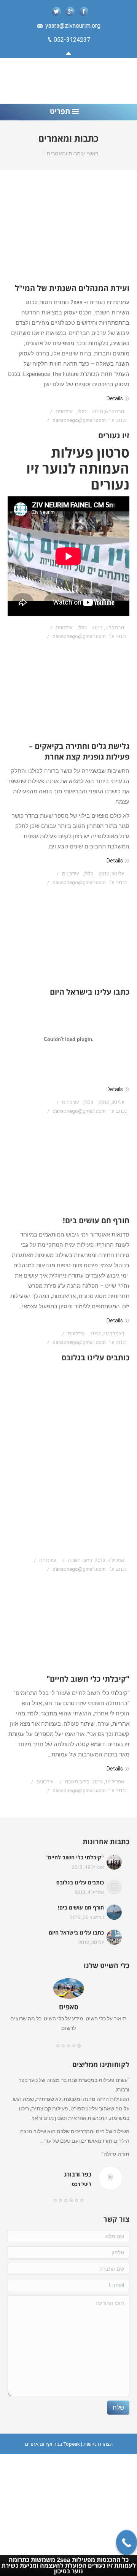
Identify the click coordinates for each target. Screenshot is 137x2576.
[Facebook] (84, 11)
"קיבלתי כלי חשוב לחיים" (88, 1679)
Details (115, 398)
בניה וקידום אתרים (44, 2444)
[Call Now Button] (127, 2542)
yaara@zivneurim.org (73, 26)
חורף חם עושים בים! (96, 1220)
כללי (82, 411)
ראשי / (91, 153)
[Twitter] (56, 11)
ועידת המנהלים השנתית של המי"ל (72, 288)
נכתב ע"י (90, 420)
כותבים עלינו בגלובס (96, 1357)
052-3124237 (72, 40)
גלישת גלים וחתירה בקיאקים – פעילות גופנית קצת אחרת (79, 751)
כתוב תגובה (80, 1560)
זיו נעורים (114, 435)
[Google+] (70, 11)
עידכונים (64, 411)
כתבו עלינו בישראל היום (90, 992)
